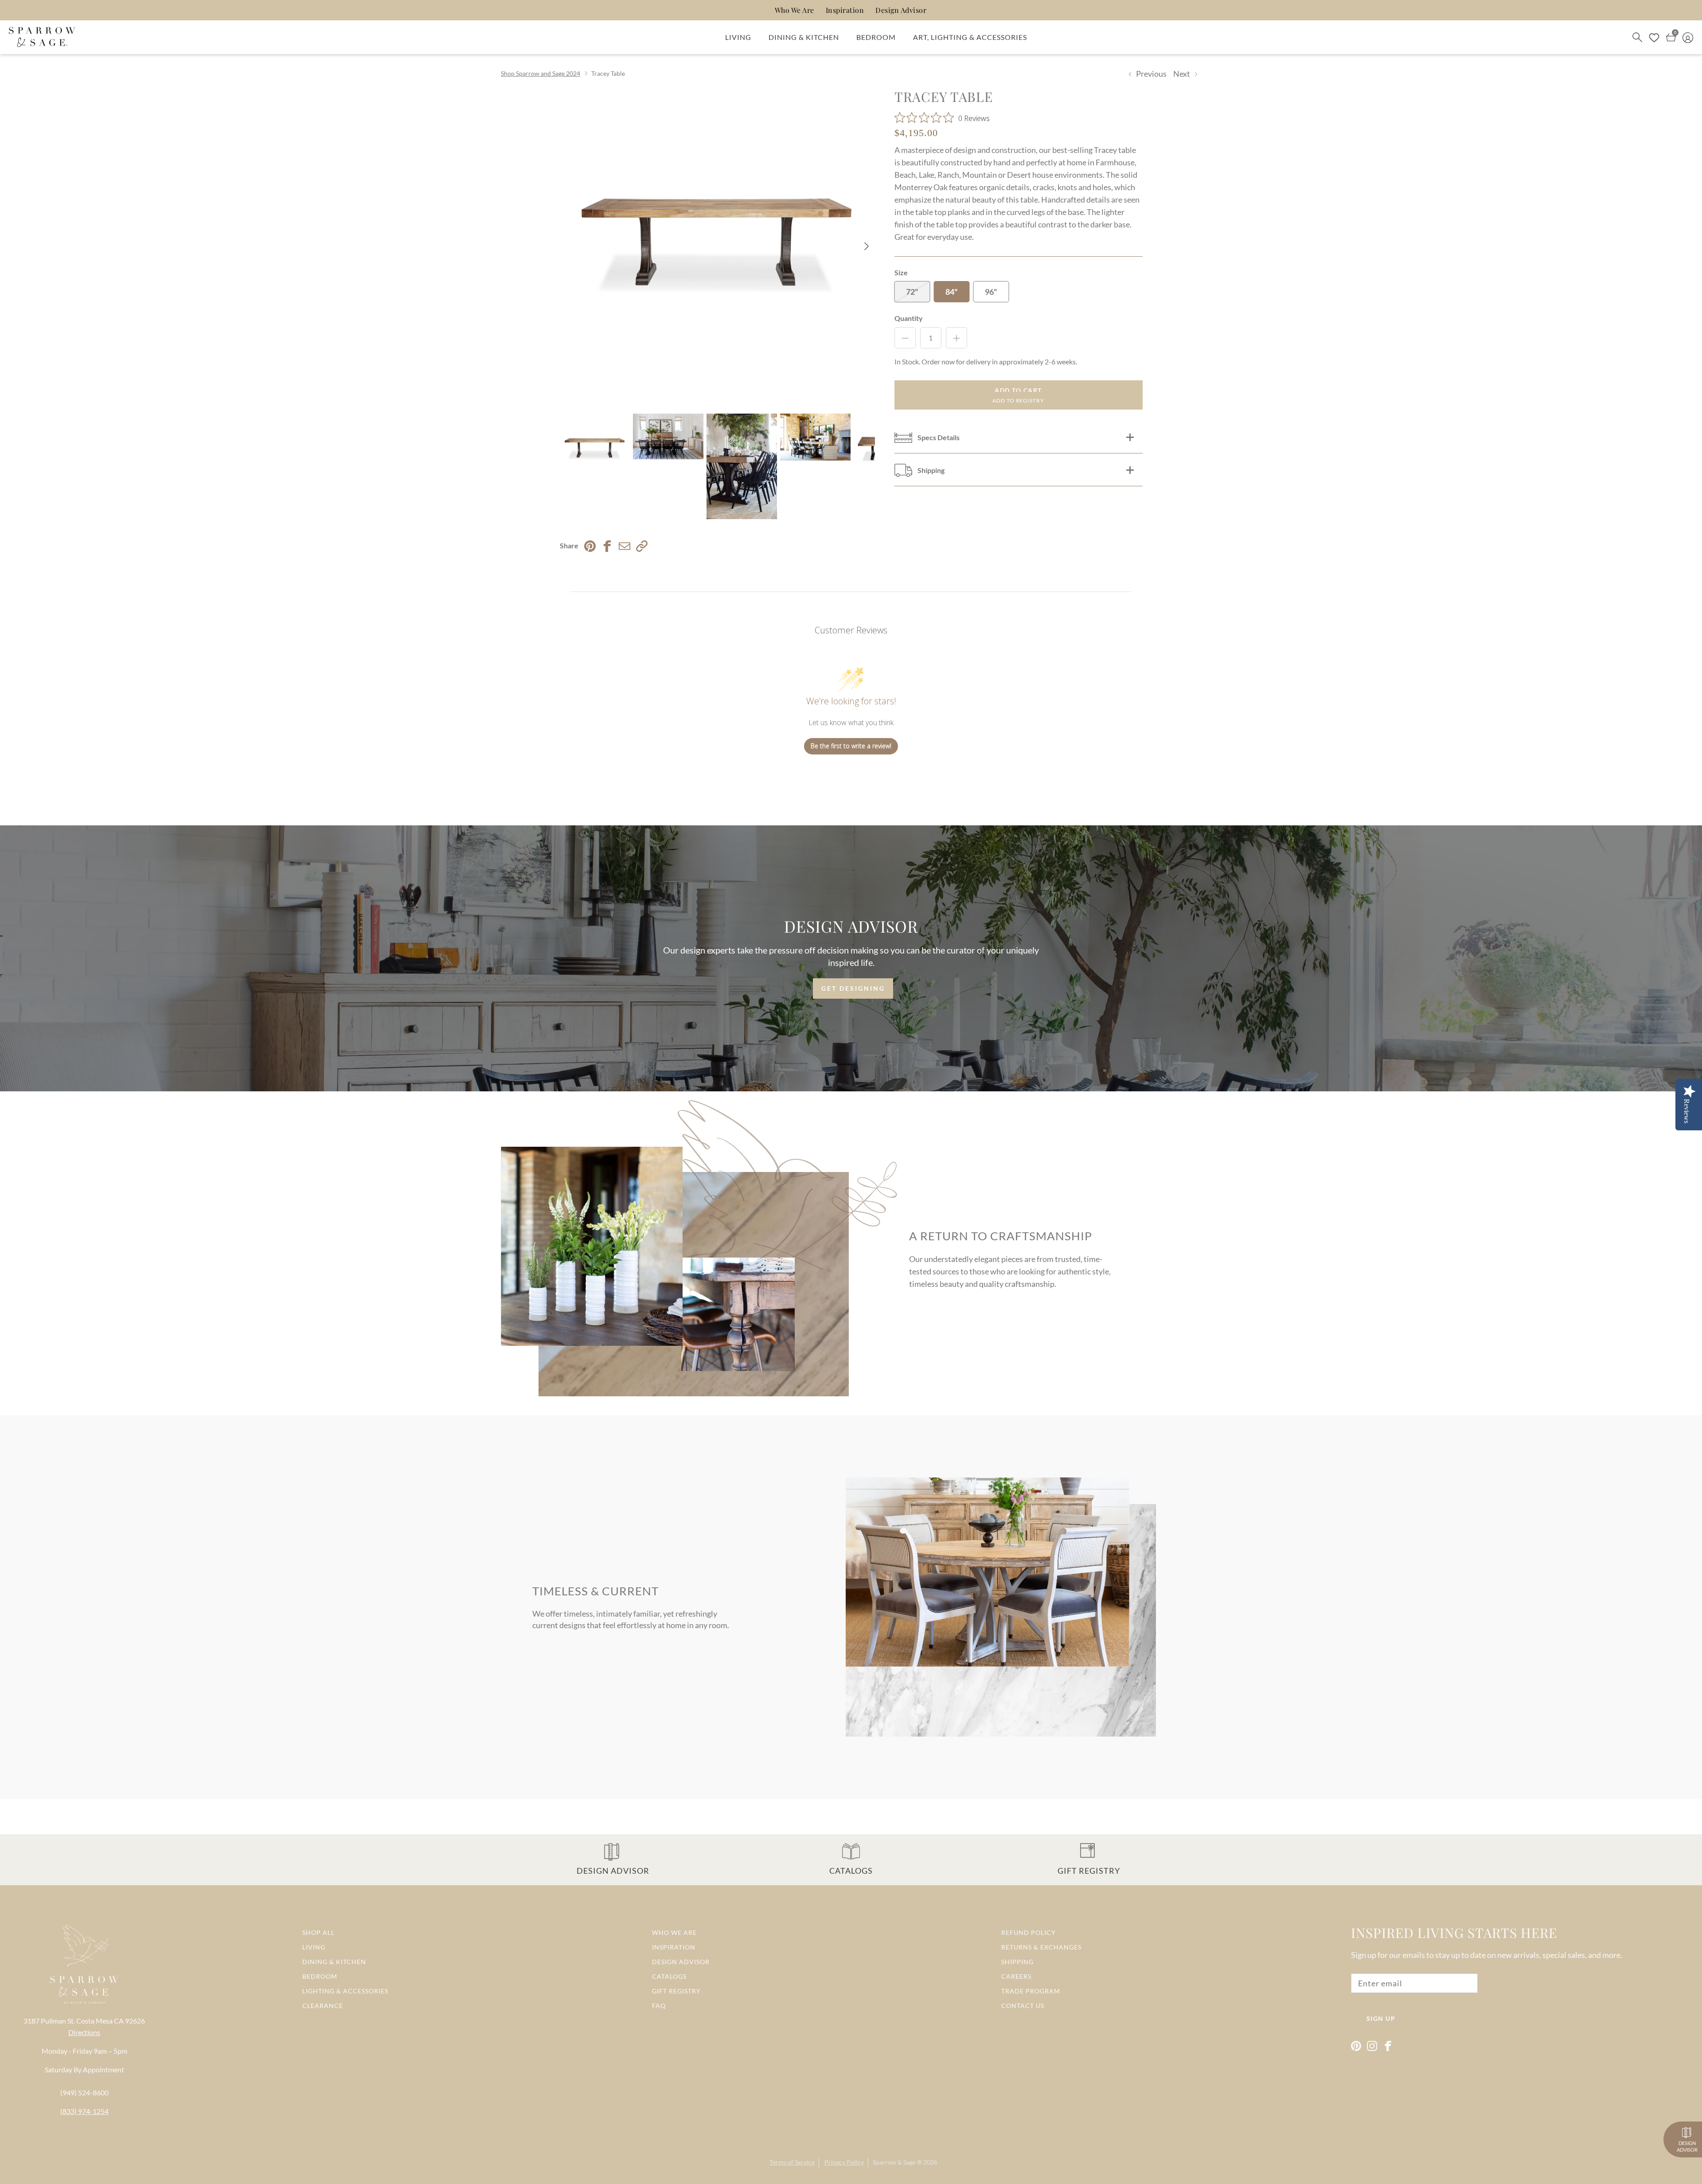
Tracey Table (608, 73)
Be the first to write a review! (851, 746)
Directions (84, 2032)
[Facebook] (1388, 2046)
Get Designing (853, 988)
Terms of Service (792, 2162)
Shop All (318, 1932)
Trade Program (1031, 1991)
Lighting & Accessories (345, 1991)
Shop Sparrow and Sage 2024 (541, 73)
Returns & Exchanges (1041, 1947)
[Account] (1688, 37)
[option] (717, 246)
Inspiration (845, 10)
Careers (1016, 1976)
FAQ (659, 2006)
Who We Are (794, 10)
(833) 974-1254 (84, 2111)
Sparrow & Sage (894, 2162)
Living (738, 37)
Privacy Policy (844, 2162)
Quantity (909, 318)
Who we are (674, 1932)
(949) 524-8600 (84, 2092)
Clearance (323, 2006)
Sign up (1381, 2018)
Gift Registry (676, 1991)
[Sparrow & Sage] (42, 37)
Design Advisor (901, 10)
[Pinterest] (1356, 2046)
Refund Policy (1029, 1932)
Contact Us (1023, 2006)
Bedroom (876, 37)
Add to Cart (1018, 390)
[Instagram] (1372, 2046)
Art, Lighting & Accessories (970, 37)
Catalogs (669, 1976)
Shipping (1017, 1962)
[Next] (867, 246)
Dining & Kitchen (804, 37)
